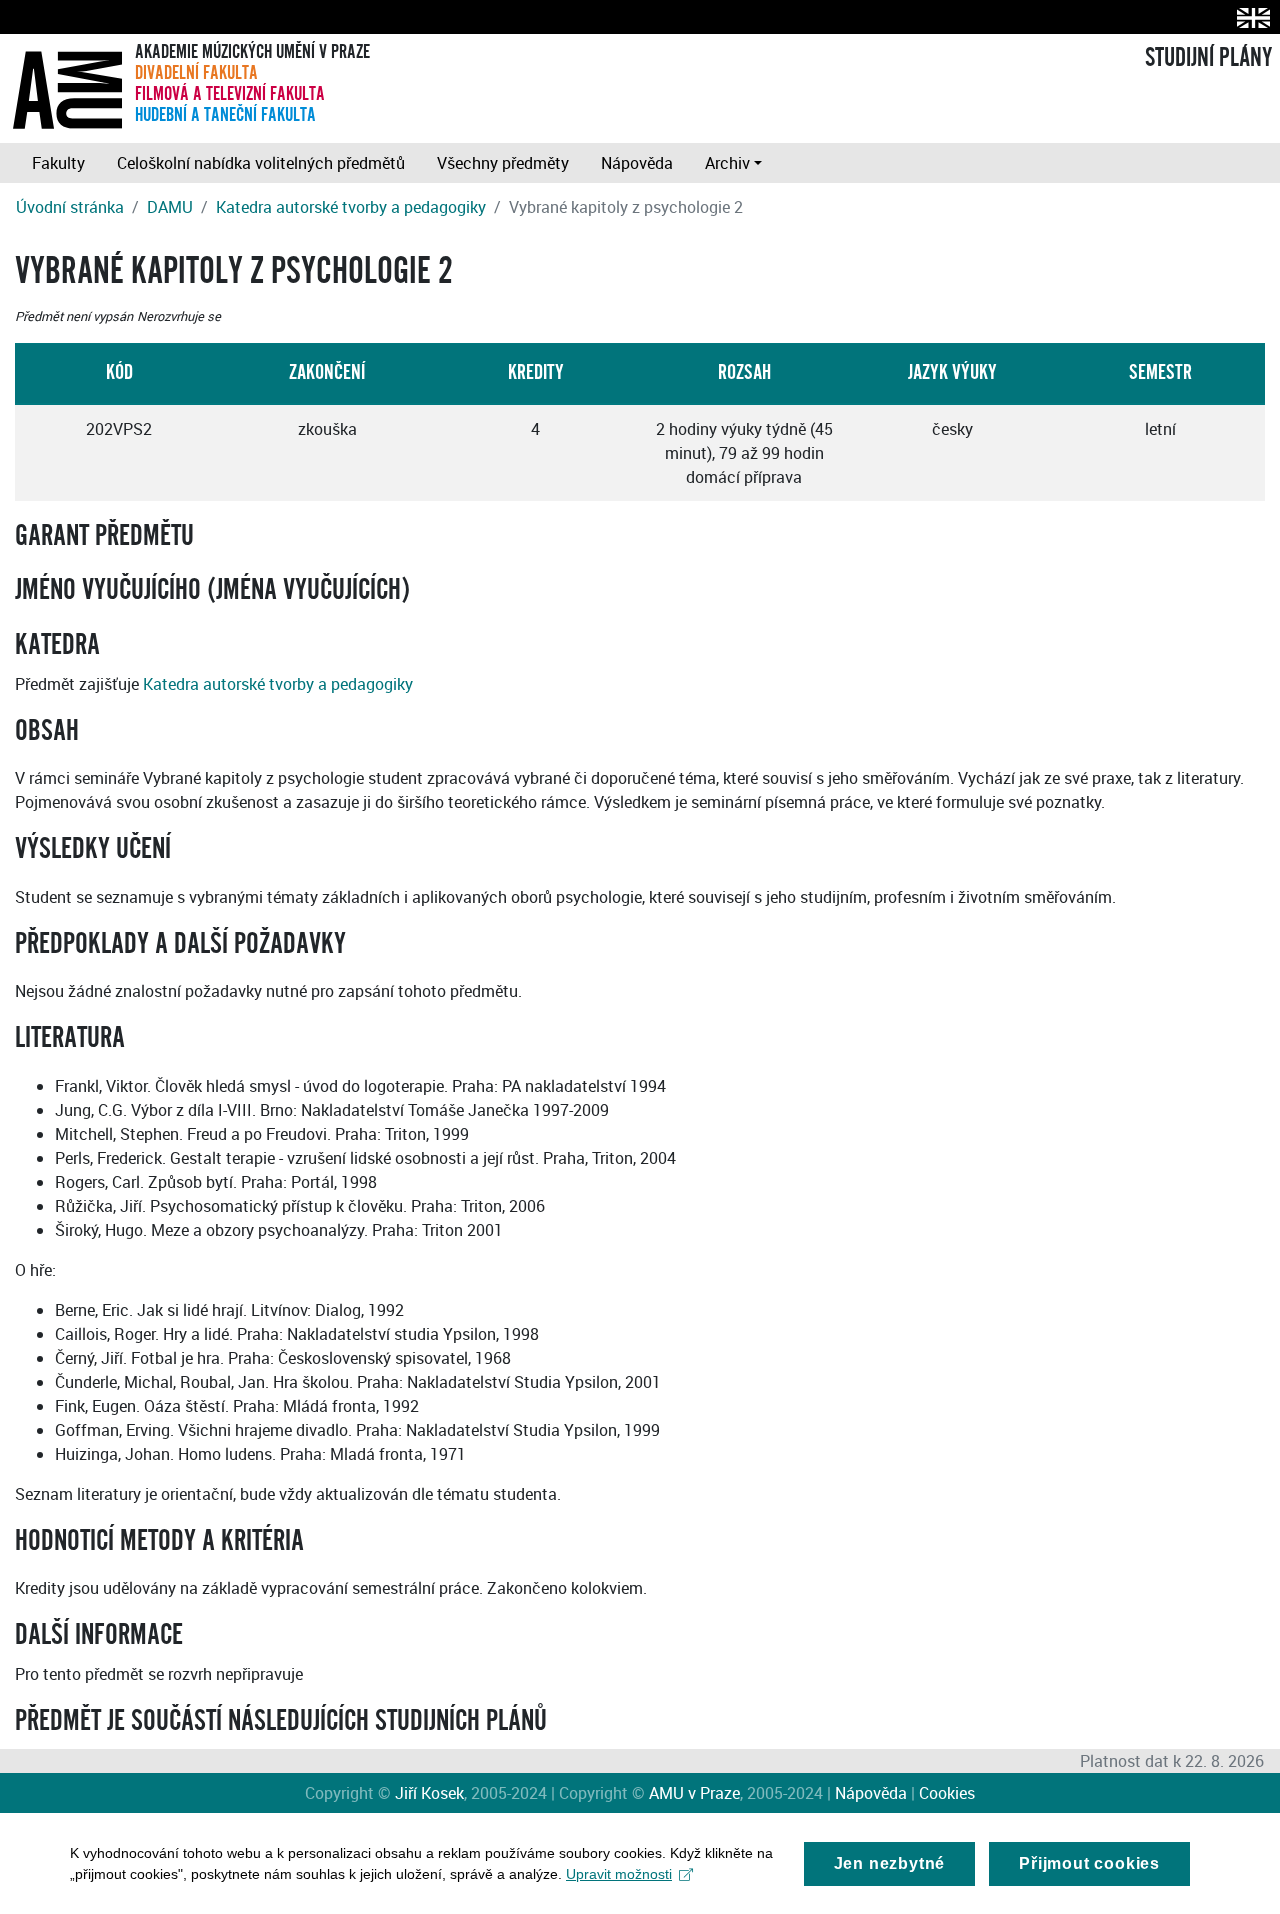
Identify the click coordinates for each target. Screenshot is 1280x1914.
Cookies (947, 1793)
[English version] (1249, 17)
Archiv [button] (727, 163)
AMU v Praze (694, 1793)
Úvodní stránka (70, 207)
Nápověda (637, 163)
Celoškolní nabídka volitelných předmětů (261, 163)
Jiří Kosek (429, 1793)
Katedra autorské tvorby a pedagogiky (351, 207)
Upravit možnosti (619, 1874)
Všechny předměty (503, 163)
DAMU (170, 207)
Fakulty (58, 163)
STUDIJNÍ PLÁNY (1208, 58)
